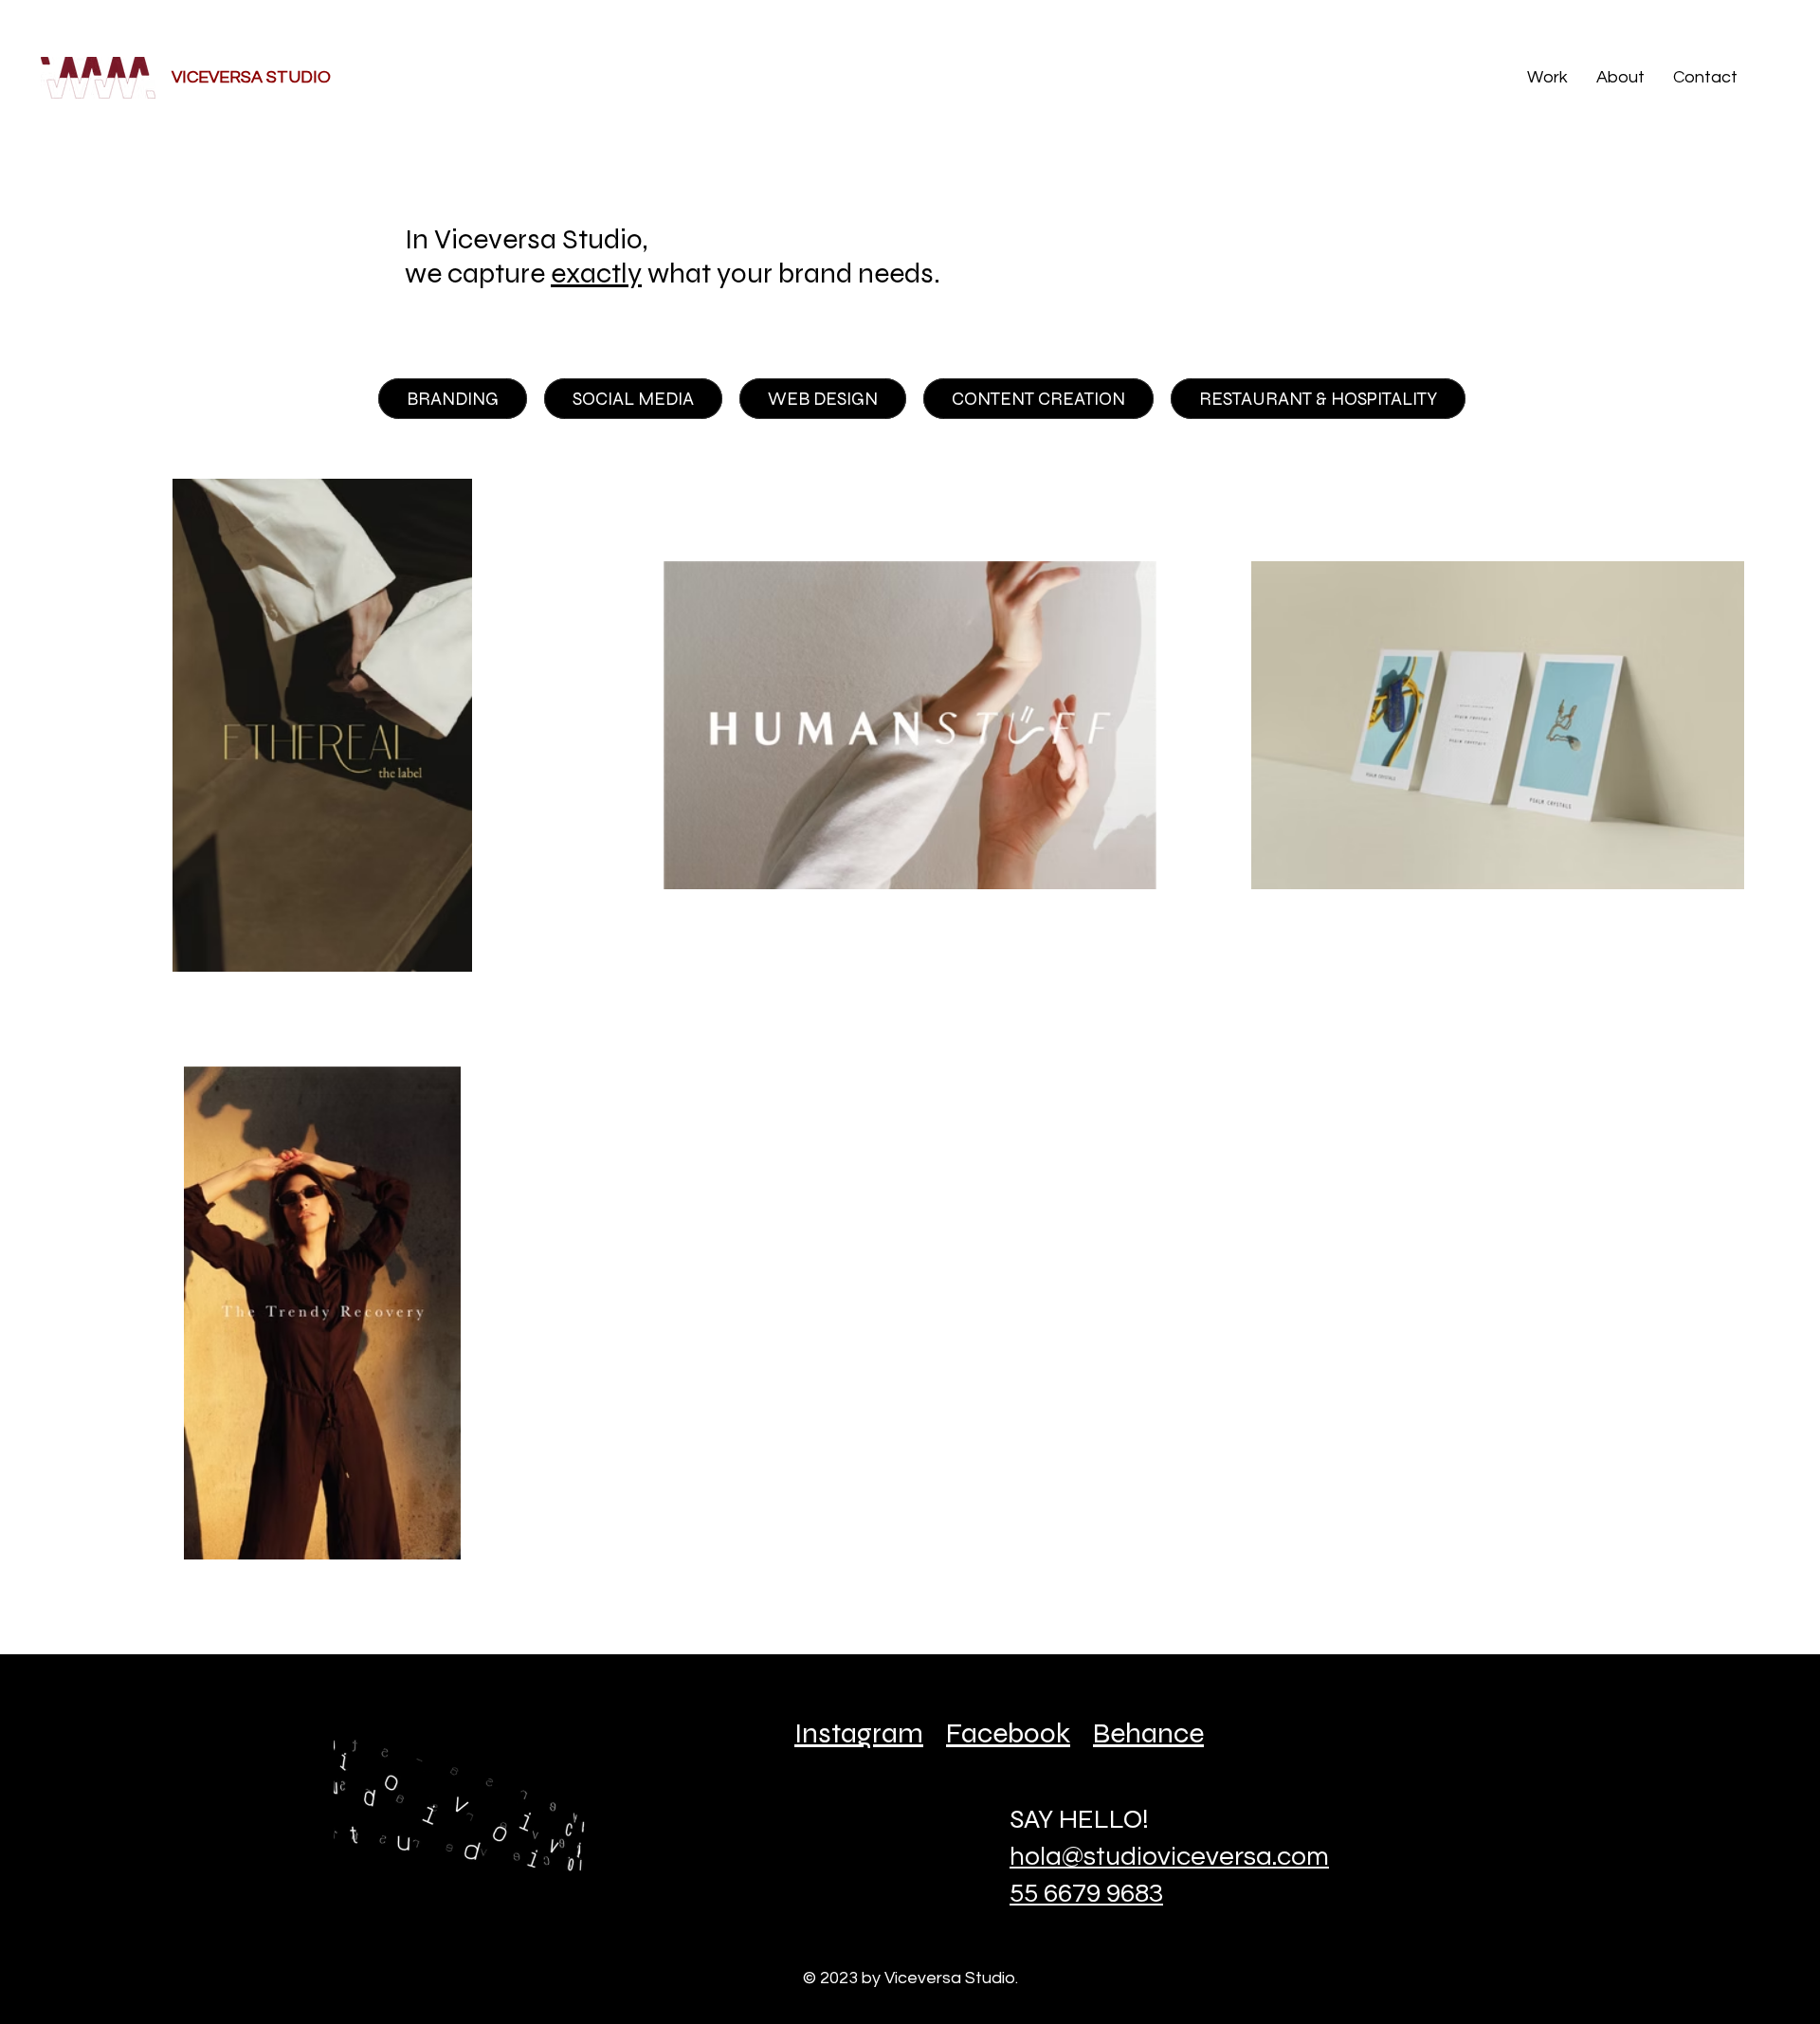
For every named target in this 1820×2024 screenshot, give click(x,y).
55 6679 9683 (1086, 1894)
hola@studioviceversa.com (1169, 1857)
